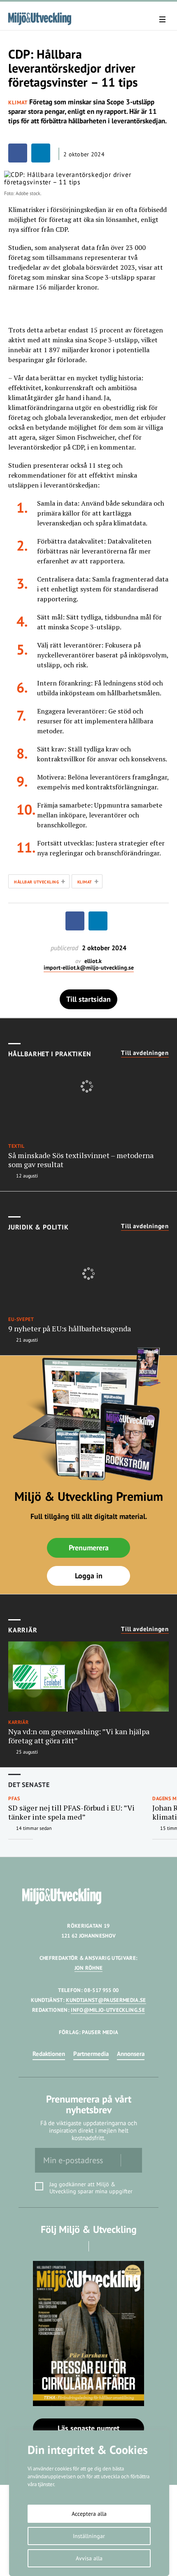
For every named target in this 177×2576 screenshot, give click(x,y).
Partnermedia (91, 2054)
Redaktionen (49, 2054)
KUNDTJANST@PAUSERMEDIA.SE (106, 2000)
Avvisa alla (89, 2558)
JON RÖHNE (89, 1968)
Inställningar (89, 2536)
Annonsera (131, 2054)
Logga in (89, 1576)
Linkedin (100, 2246)
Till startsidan (88, 999)
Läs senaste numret (88, 2428)
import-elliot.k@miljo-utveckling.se (89, 968)
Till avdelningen (145, 1053)
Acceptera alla (89, 2514)
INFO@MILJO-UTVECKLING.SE (108, 2010)
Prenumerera (89, 1548)
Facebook (77, 2246)
